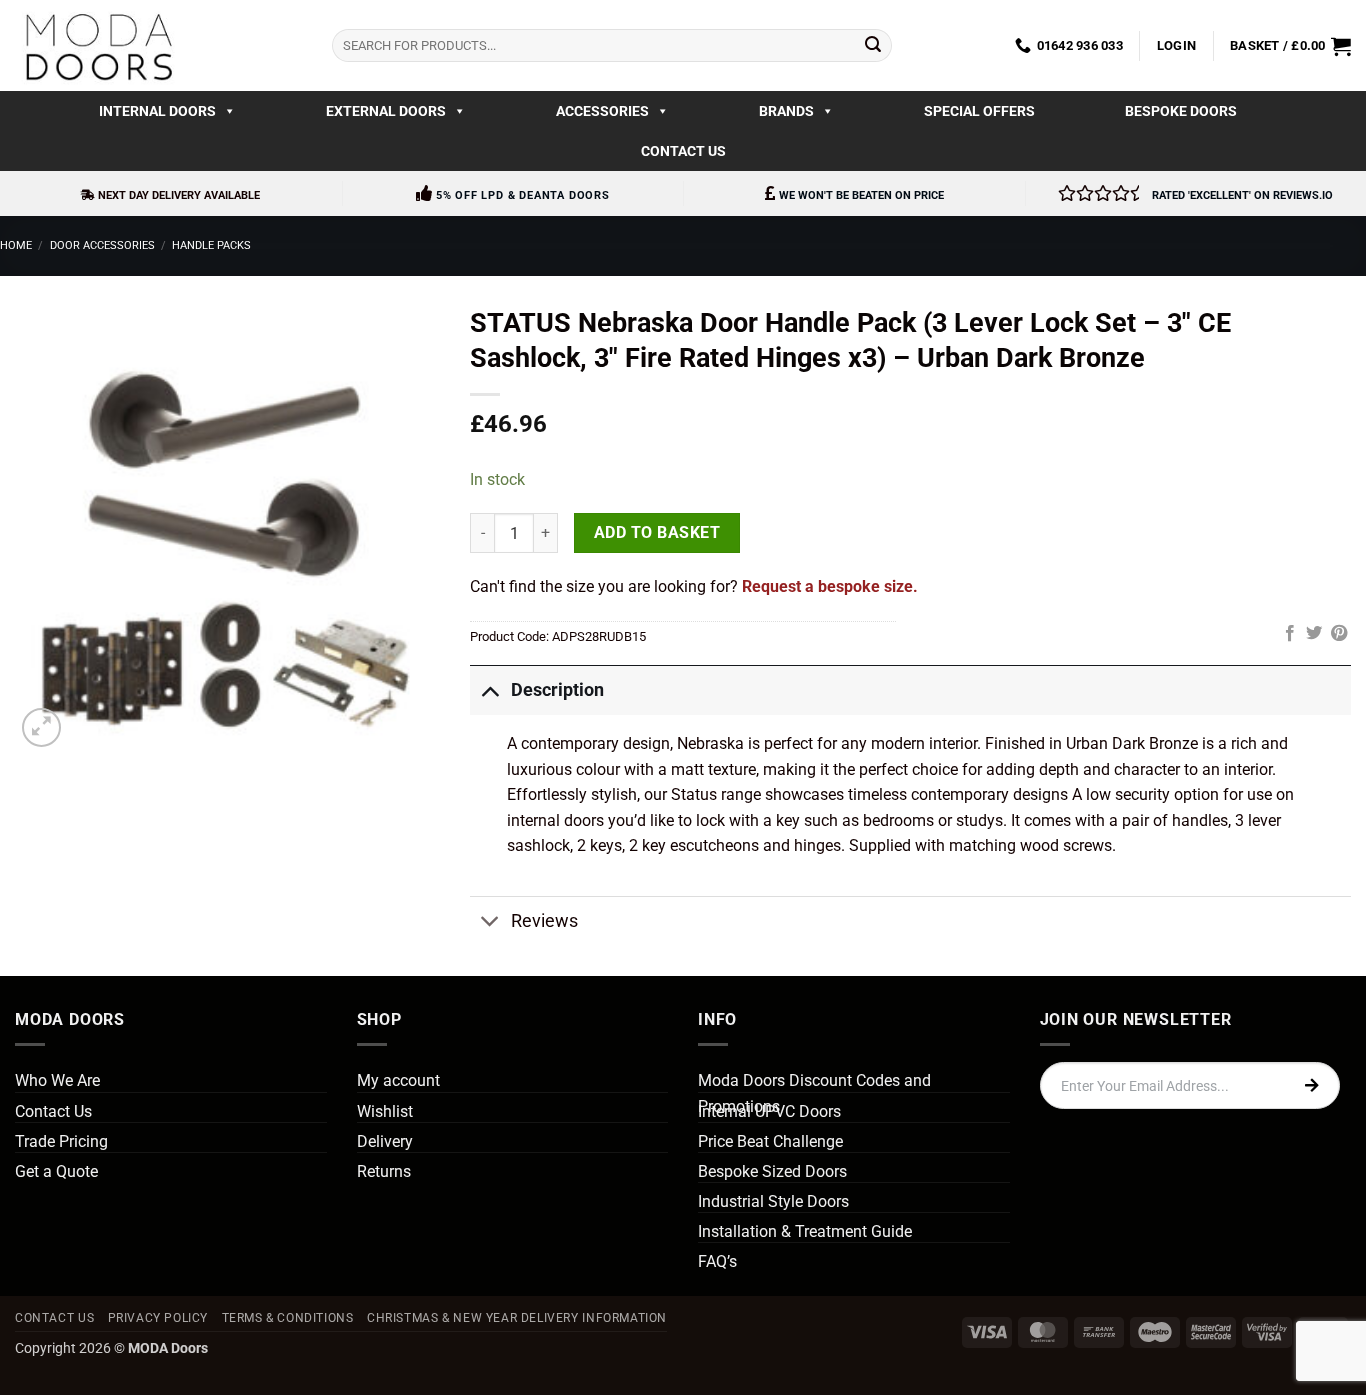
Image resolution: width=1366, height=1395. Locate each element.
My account (398, 1080)
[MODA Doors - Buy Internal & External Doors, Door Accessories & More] (98, 45)
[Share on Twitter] (1314, 634)
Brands (786, 111)
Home (16, 245)
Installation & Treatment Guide (805, 1231)
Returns (384, 1171)
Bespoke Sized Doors (772, 1171)
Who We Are (57, 1080)
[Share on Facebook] (1290, 634)
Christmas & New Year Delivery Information (517, 1318)
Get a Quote (56, 1171)
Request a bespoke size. (830, 586)
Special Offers (979, 111)
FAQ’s (717, 1261)
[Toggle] (489, 689)
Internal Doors (157, 111)
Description (557, 690)
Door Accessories (102, 245)
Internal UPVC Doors (769, 1111)
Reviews (544, 921)
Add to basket (657, 533)
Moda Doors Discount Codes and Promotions (814, 1093)
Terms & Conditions (288, 1318)
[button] (1176, 46)
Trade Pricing (61, 1141)
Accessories (602, 111)
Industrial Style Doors (773, 1201)
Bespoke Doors (1181, 111)
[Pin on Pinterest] (1339, 634)
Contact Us (683, 151)
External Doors (386, 111)
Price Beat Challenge (770, 1141)
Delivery (385, 1141)
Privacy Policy (158, 1318)
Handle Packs (211, 245)
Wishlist (385, 1111)
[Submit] (873, 46)
